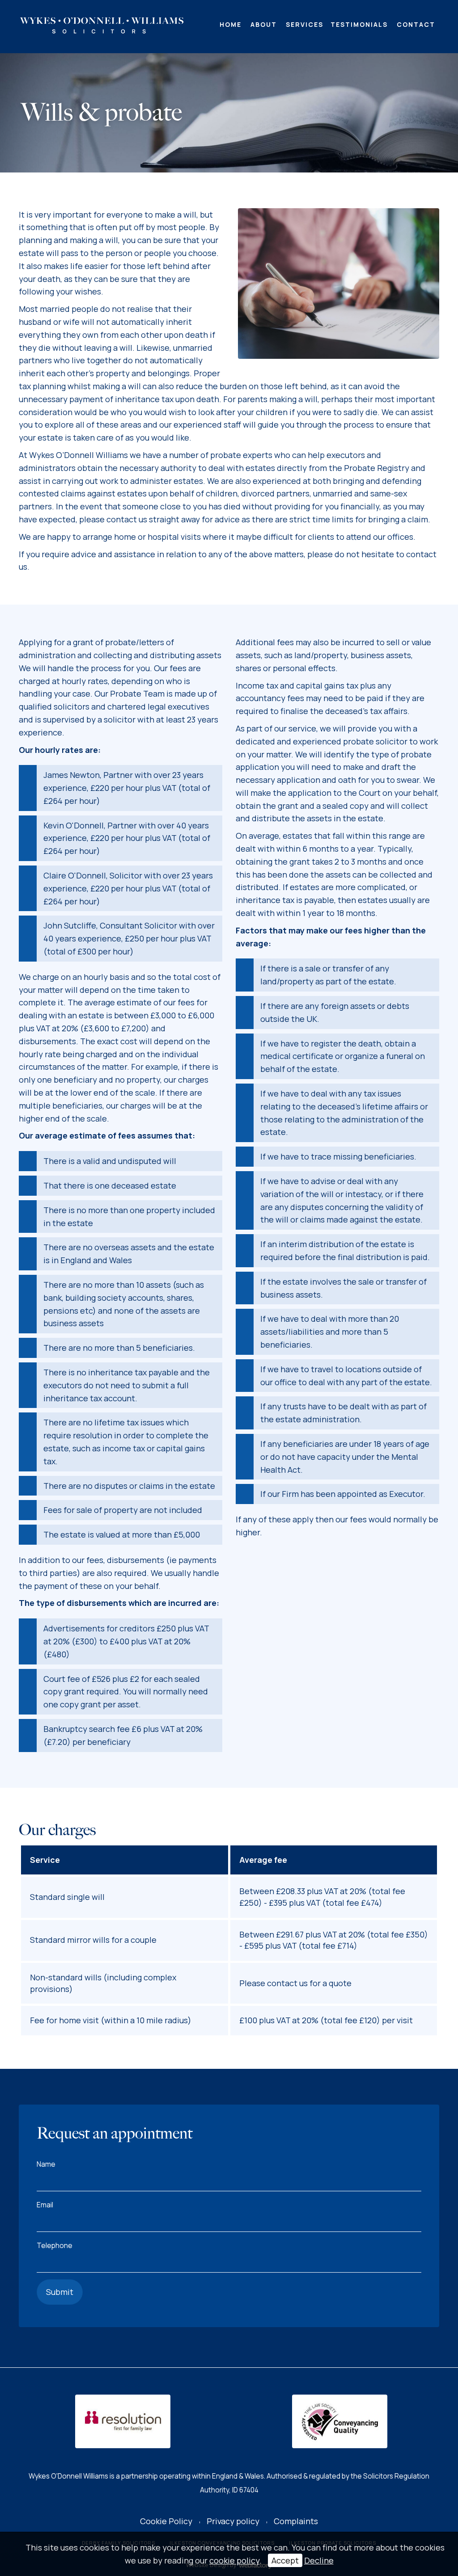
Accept (285, 2560)
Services (305, 24)
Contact (416, 24)
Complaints (296, 2521)
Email (45, 2205)
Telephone (55, 2246)
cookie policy (234, 2560)
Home (231, 24)
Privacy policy (233, 2521)
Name (46, 2164)
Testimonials (359, 24)
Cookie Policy (166, 2521)
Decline (319, 2560)
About (264, 24)
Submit (60, 2292)
